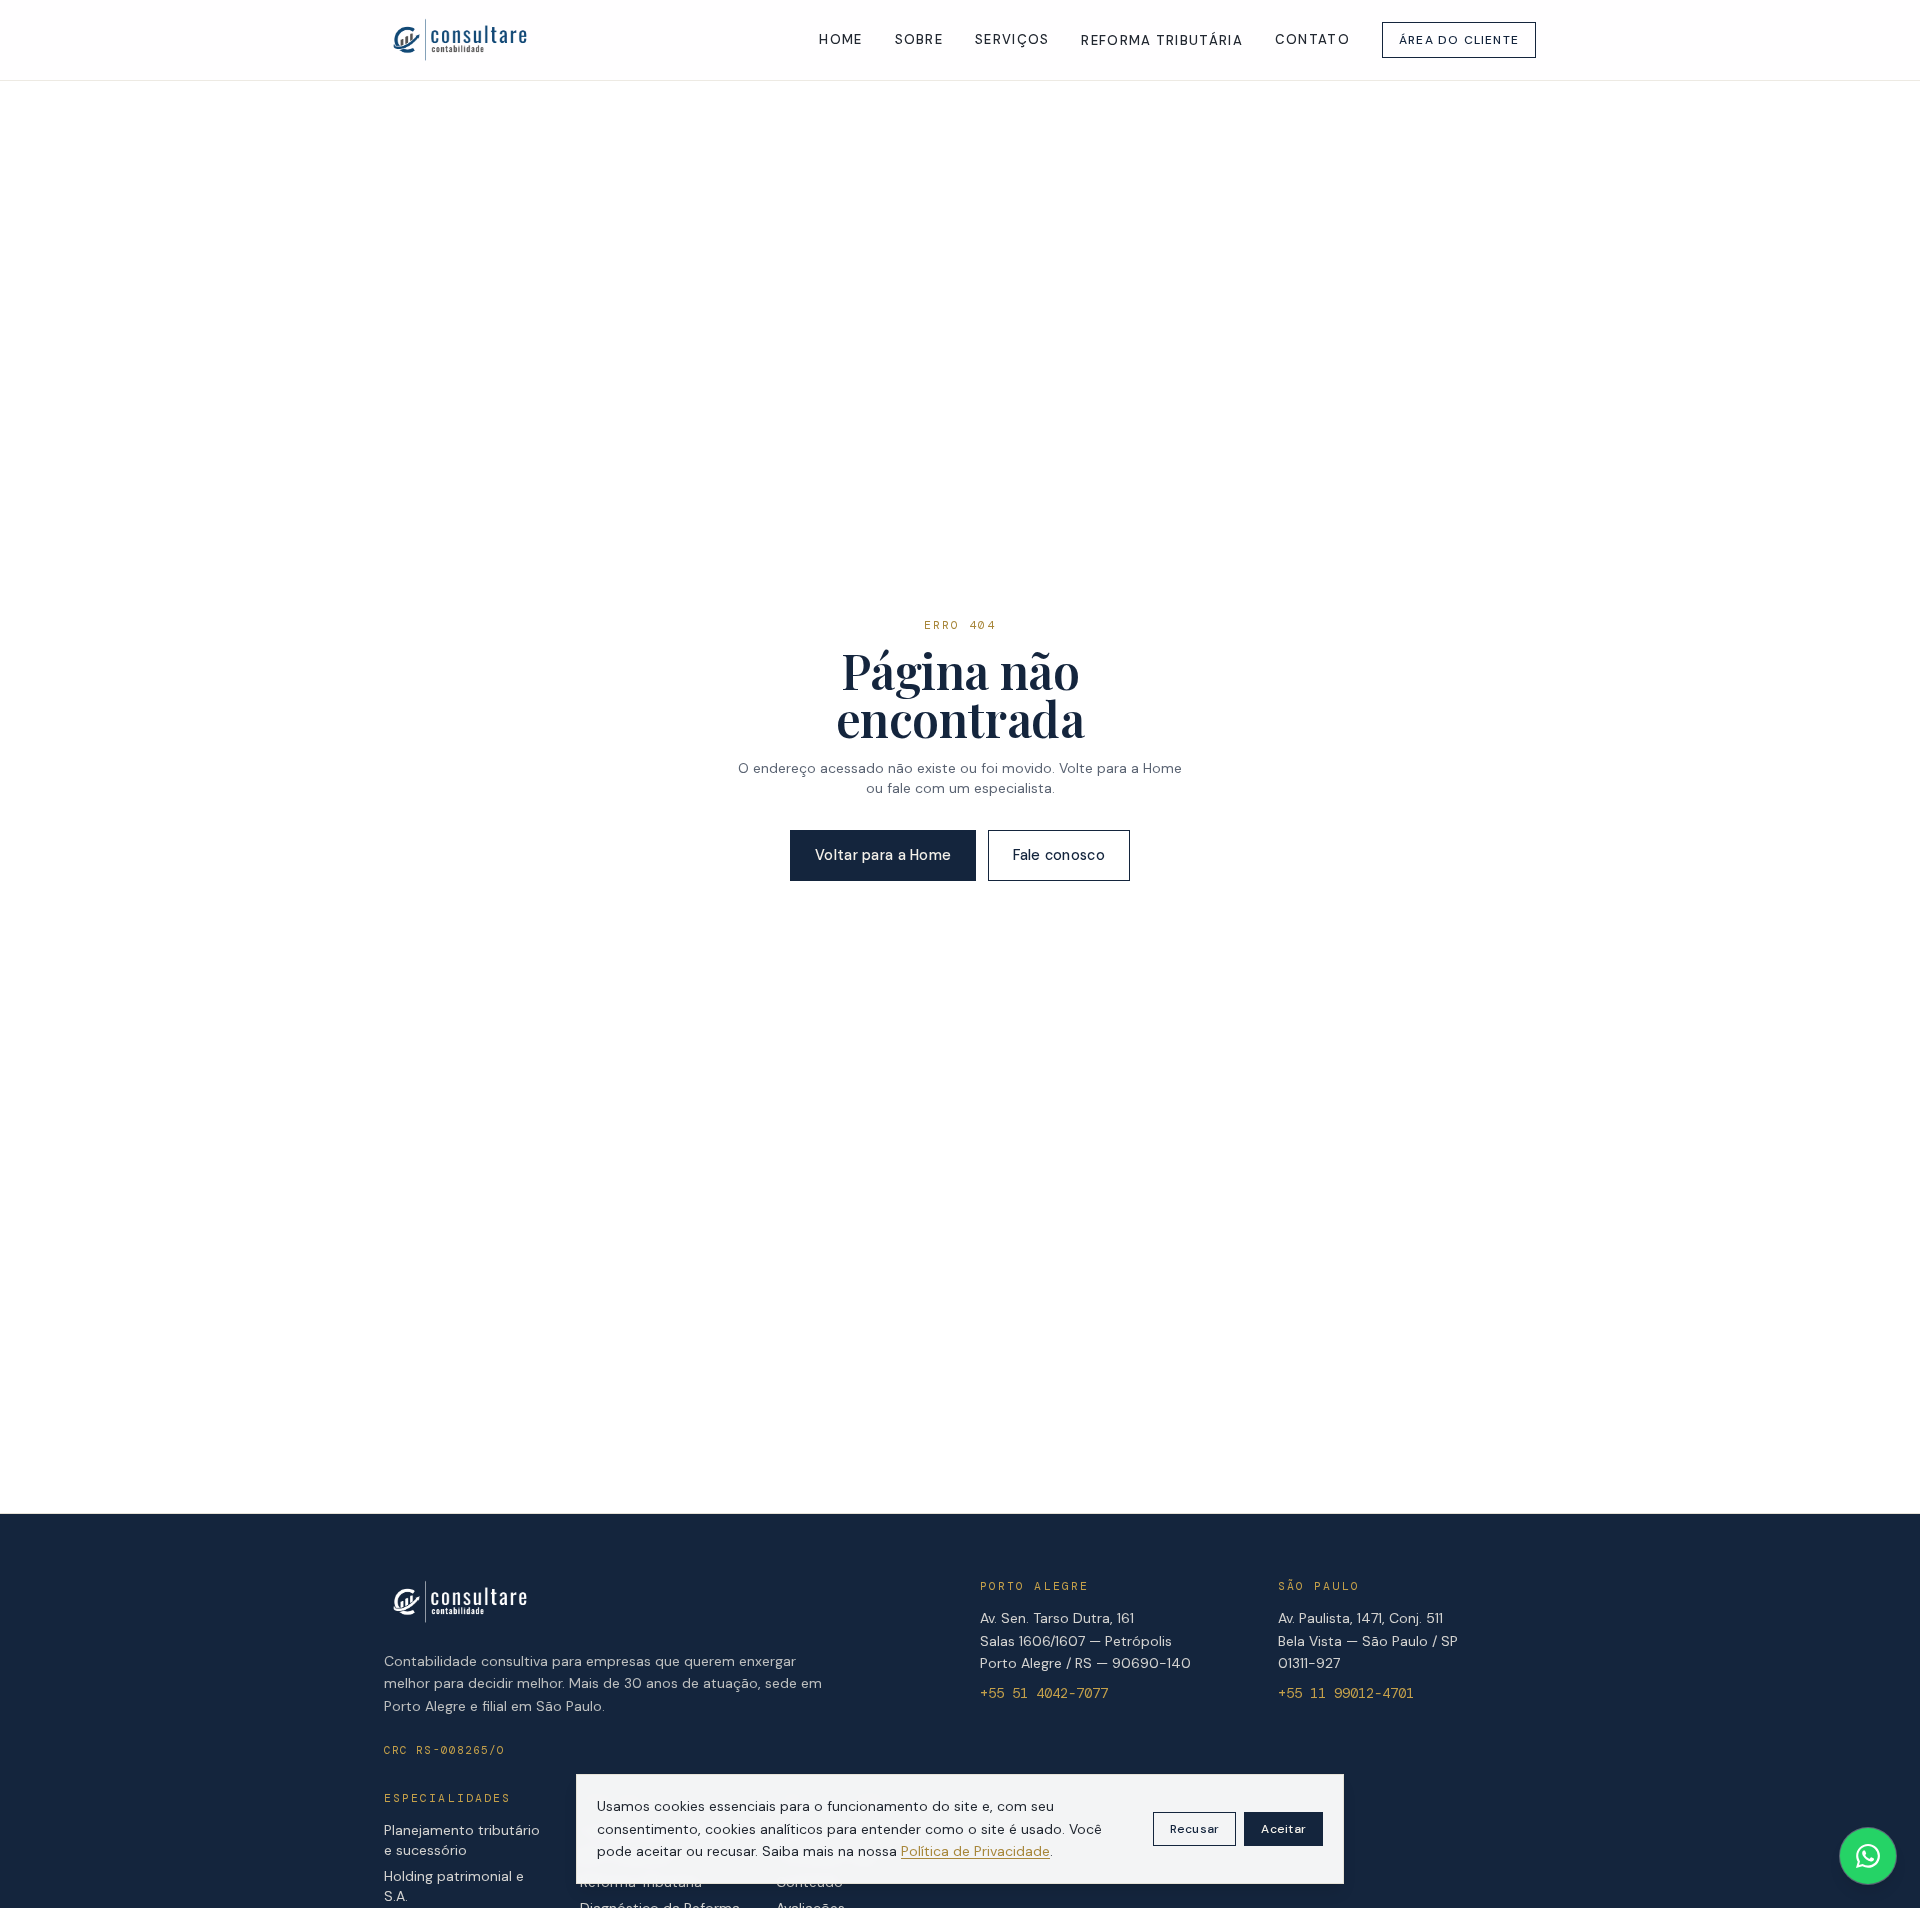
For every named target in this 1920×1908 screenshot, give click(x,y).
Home (840, 39)
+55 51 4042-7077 (1044, 1693)
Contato (1312, 39)
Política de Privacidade (975, 1851)
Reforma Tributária (1161, 40)
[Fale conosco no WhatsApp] (1868, 1856)
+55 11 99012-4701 (1346, 1693)
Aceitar (1283, 1829)
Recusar (1195, 1829)
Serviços (1012, 39)
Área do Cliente (1459, 40)
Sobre (919, 39)
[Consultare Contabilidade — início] (459, 40)
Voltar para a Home (883, 855)
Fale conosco (1058, 855)
